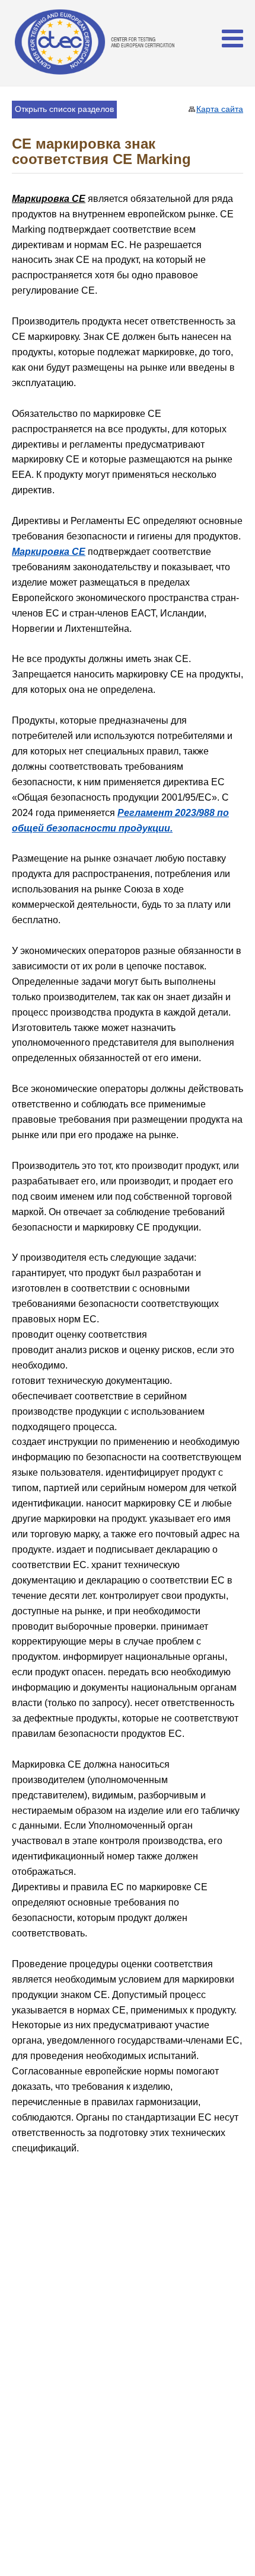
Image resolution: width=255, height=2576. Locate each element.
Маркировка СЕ (49, 552)
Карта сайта (220, 109)
